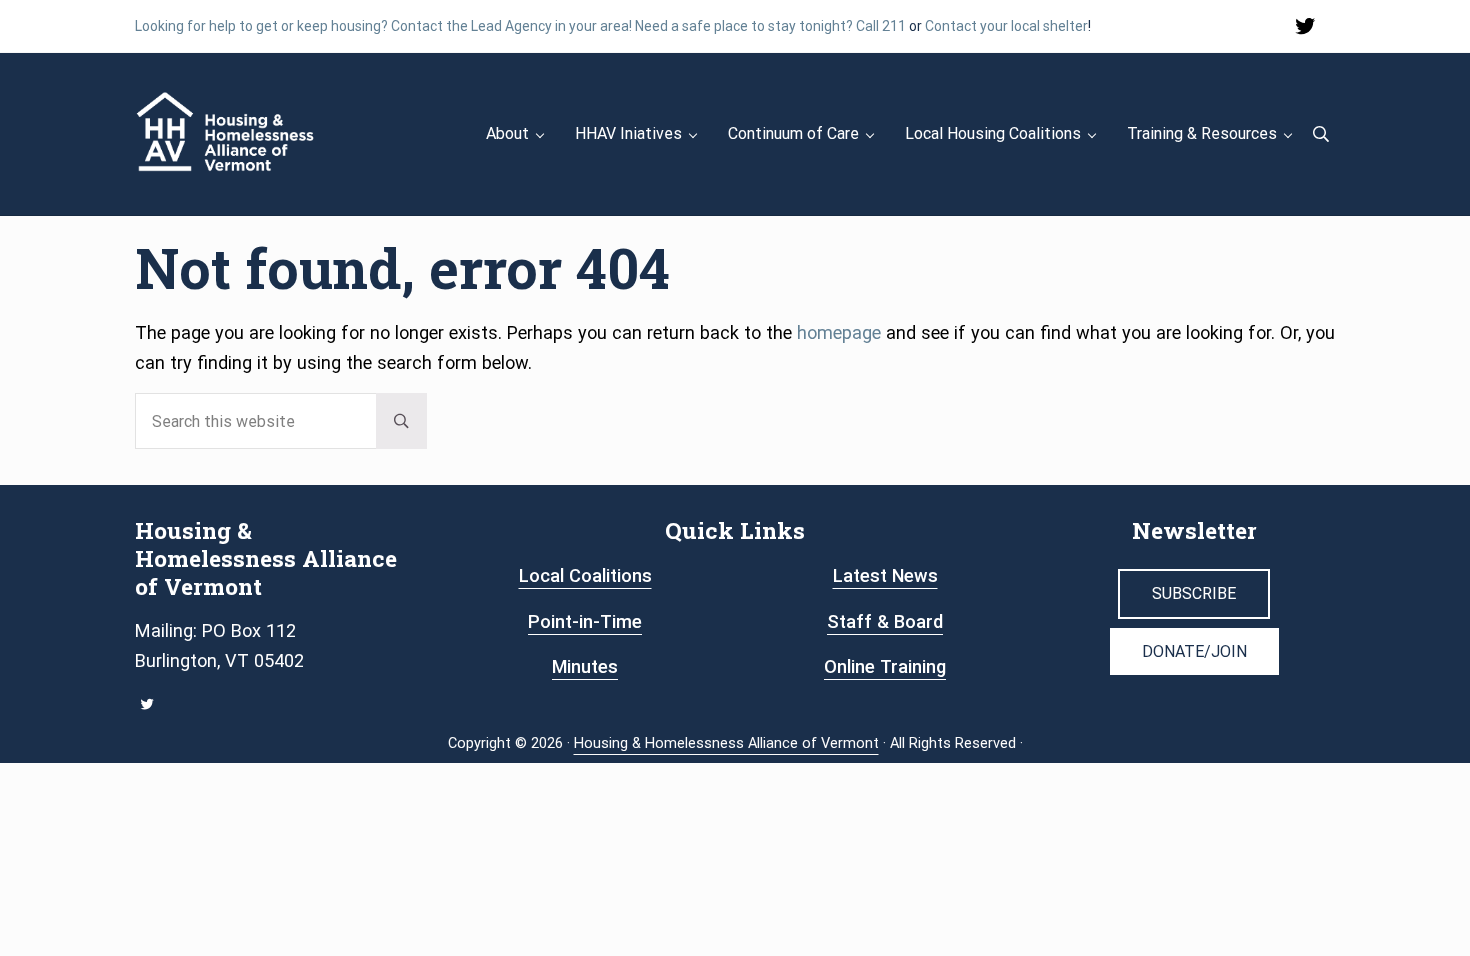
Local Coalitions (585, 575)
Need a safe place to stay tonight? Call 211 (770, 26)
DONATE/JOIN (1194, 651)
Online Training (885, 666)
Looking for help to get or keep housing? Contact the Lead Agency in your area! (383, 26)
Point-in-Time (585, 621)
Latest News (885, 575)
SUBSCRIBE (1194, 593)
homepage (839, 332)
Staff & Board (885, 621)
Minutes (585, 666)
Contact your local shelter (1006, 26)
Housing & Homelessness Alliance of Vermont (726, 743)
